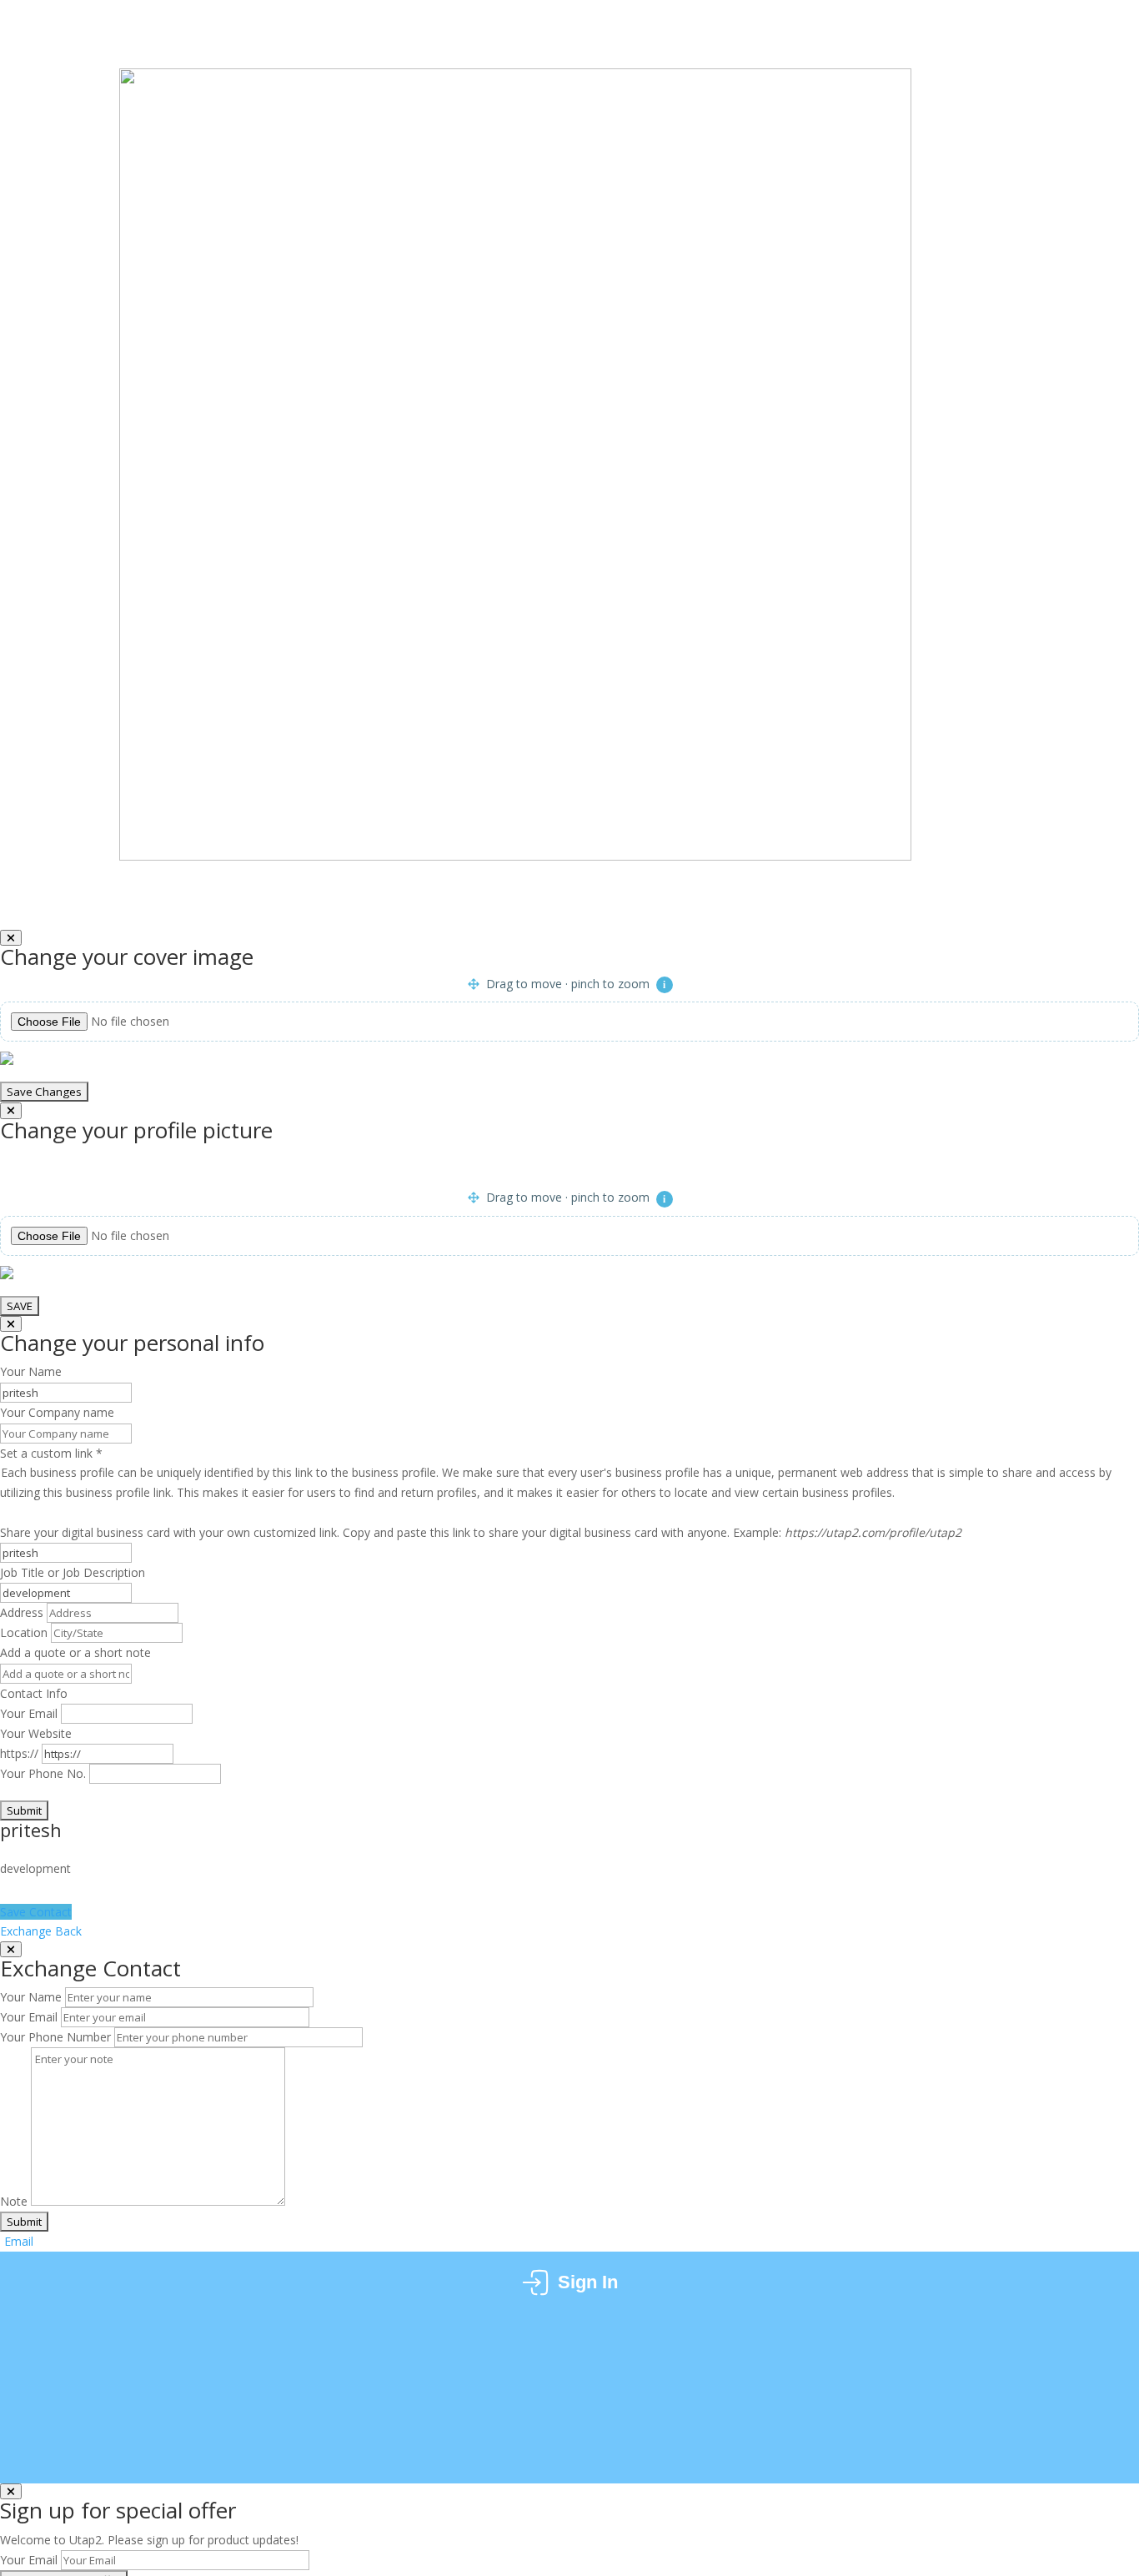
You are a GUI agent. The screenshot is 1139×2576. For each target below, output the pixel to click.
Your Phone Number (55, 2037)
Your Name (31, 1997)
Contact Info (34, 1693)
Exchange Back (43, 1931)
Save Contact (36, 1912)
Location (24, 1632)
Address (22, 1612)
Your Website (36, 1733)
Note (14, 2201)
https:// (19, 1753)
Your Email (29, 1713)
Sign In (588, 2282)
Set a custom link (556, 1473)
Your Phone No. (43, 1773)
